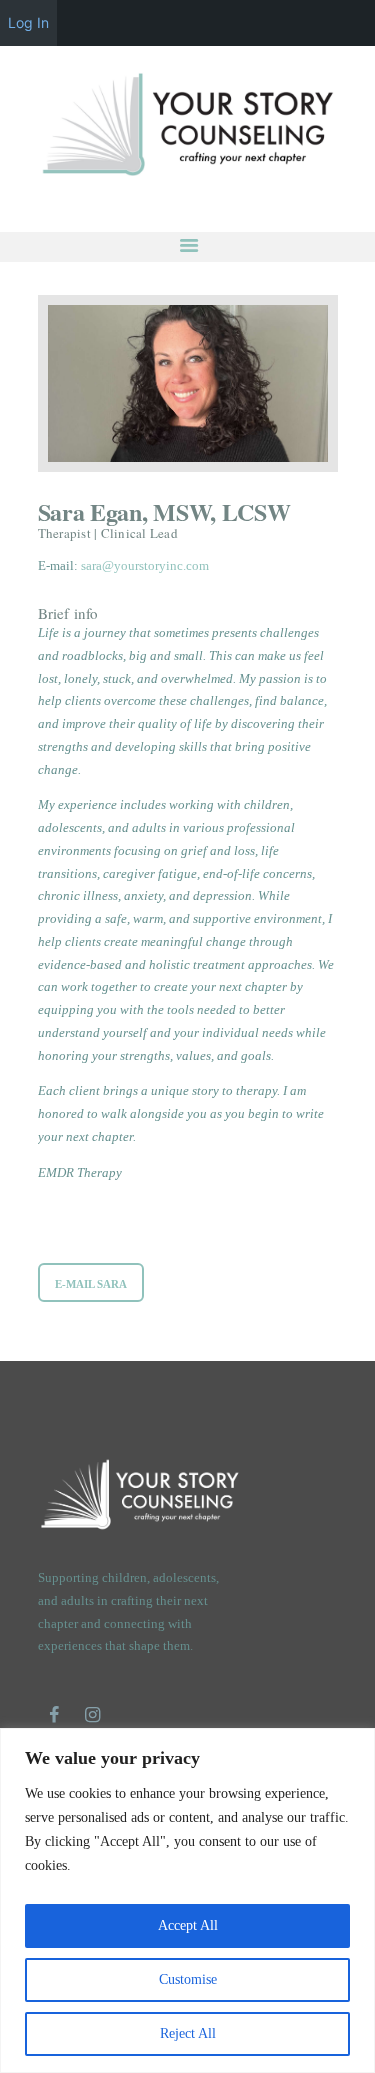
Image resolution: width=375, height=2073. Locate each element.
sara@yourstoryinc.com (145, 565)
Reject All (188, 2033)
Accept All (188, 1925)
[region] (187, 1900)
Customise (188, 1979)
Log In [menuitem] (28, 22)
